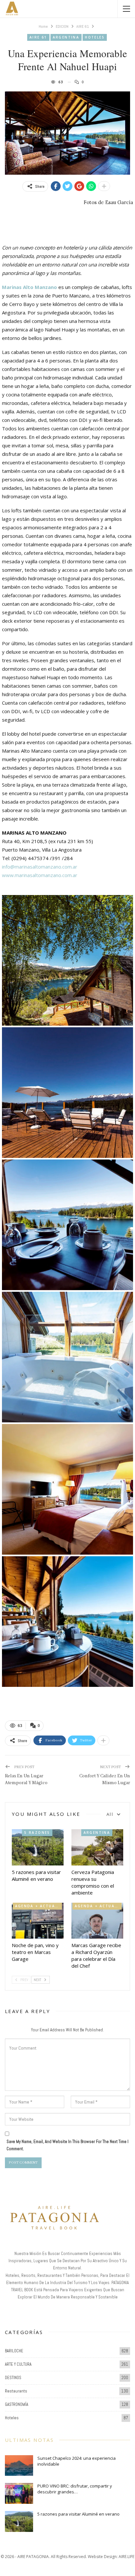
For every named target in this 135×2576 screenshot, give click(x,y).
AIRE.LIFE (126, 2557)
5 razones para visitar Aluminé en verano (78, 2514)
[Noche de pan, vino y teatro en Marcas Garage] (38, 1921)
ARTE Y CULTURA (18, 2364)
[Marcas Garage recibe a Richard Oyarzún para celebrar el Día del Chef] (97, 1921)
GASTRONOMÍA (17, 2404)
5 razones (37, 1832)
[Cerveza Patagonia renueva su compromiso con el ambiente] (97, 1847)
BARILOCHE (14, 2351)
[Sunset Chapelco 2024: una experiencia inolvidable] (19, 2466)
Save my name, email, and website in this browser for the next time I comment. (67, 2145)
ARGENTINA (66, 37)
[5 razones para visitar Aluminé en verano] (38, 1847)
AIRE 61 (38, 37)
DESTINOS (13, 2378)
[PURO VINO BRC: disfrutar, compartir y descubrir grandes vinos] (19, 2493)
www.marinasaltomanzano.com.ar (40, 875)
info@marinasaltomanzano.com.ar (40, 867)
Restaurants (16, 2391)
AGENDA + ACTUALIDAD (39, 1906)
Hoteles (95, 37)
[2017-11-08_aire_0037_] (67, 1622)
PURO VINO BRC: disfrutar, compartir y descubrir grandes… (75, 2489)
